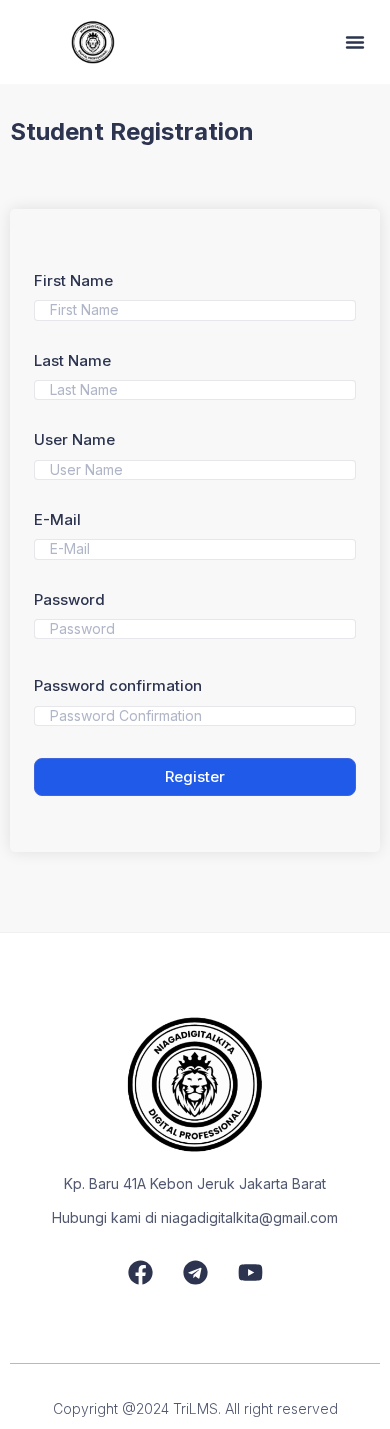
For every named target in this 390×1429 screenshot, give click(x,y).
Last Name (72, 360)
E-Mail (57, 519)
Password (69, 599)
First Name (73, 280)
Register (195, 776)
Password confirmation (118, 685)
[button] (355, 42)
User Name (74, 439)
